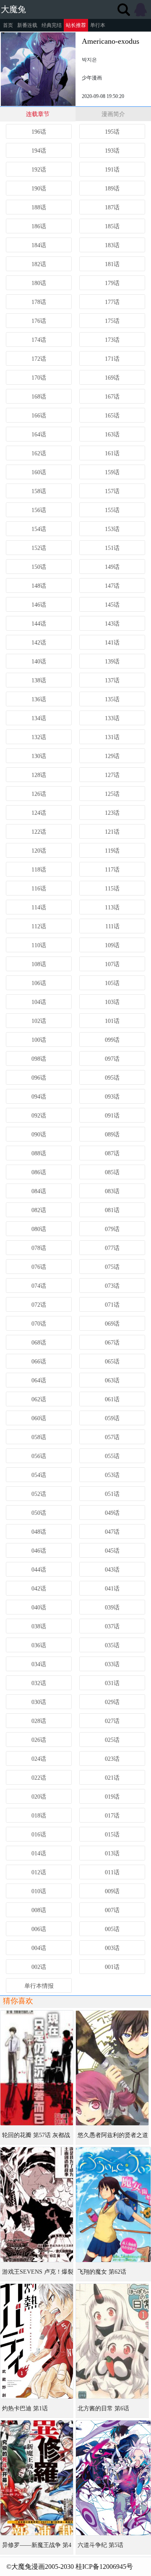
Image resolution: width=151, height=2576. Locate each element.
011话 (112, 1872)
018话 (39, 1816)
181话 (112, 264)
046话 (39, 1551)
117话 (112, 870)
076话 (39, 1267)
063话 (112, 1380)
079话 (112, 1229)
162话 (39, 453)
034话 (39, 1664)
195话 (112, 132)
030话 (39, 1702)
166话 (39, 416)
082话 (39, 1210)
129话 (112, 756)
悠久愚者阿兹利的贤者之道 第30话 (113, 2138)
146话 (39, 605)
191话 (112, 170)
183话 (112, 245)
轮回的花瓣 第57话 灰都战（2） (36, 2138)
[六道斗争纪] (113, 2478)
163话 (112, 435)
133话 (112, 718)
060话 (39, 1418)
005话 (112, 1929)
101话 (112, 1021)
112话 (39, 926)
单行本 (98, 25)
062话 (39, 1399)
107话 (112, 964)
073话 (112, 1286)
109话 (112, 945)
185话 (112, 226)
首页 (8, 25)
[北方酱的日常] (112, 2341)
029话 (112, 1702)
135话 (112, 699)
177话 (112, 302)
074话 (39, 1286)
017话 (112, 1816)
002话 (39, 1967)
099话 (112, 1040)
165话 (112, 416)
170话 (39, 378)
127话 (112, 775)
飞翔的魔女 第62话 (102, 2272)
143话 (112, 624)
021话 (112, 1778)
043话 (112, 1570)
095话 (112, 1078)
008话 (39, 1910)
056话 (39, 1456)
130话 (39, 756)
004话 (39, 1948)
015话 (112, 1835)
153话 (112, 529)
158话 (39, 491)
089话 (112, 1135)
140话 (39, 662)
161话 (112, 453)
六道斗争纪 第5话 (100, 2545)
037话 (112, 1626)
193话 (112, 151)
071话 (112, 1305)
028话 (39, 1721)
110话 (39, 945)
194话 (39, 151)
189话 (112, 189)
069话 (112, 1324)
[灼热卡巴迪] (37, 2341)
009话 (112, 1891)
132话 (39, 737)
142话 (39, 643)
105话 (112, 983)
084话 (39, 1191)
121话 (112, 832)
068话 (39, 1343)
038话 (39, 1626)
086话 (39, 1172)
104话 (39, 1002)
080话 (39, 1229)
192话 (39, 170)
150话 (39, 567)
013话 (112, 1853)
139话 (112, 662)
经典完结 (52, 25)
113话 (112, 908)
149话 (112, 567)
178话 (39, 302)
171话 (112, 359)
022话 (39, 1778)
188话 (39, 207)
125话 (112, 794)
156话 (39, 510)
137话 (112, 680)
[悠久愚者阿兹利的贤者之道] (112, 2068)
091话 (112, 1116)
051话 (112, 1494)
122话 (39, 832)
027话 (112, 1721)
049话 (112, 1513)
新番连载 (27, 25)
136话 (39, 699)
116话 (39, 889)
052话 (39, 1494)
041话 (112, 1589)
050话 (39, 1513)
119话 (112, 851)
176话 (39, 321)
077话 (112, 1248)
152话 (39, 548)
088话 (39, 1153)
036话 (39, 1645)
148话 (39, 586)
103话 (112, 1002)
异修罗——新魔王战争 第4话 (37, 2548)
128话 (39, 775)
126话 (39, 794)
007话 (112, 1910)
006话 (39, 1929)
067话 (112, 1343)
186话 (39, 226)
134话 (39, 718)
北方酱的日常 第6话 (103, 2408)
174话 (39, 340)
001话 (112, 1967)
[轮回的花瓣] (37, 2068)
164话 (39, 435)
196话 (39, 132)
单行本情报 (39, 1986)
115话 (112, 889)
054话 (39, 1475)
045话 (112, 1551)
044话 (39, 1570)
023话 (112, 1759)
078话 (39, 1248)
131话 (112, 737)
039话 (112, 1608)
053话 (112, 1475)
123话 (112, 813)
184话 (39, 245)
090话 (39, 1135)
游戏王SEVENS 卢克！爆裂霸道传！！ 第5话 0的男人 (38, 2275)
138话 (39, 680)
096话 (39, 1078)
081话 (112, 1210)
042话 (39, 1589)
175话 (112, 321)
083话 (112, 1191)
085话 (112, 1172)
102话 (39, 1021)
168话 (39, 397)
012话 (39, 1872)
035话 (112, 1645)
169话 (112, 378)
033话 (112, 1664)
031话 (112, 1683)
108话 (39, 964)
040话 (39, 1608)
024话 (39, 1759)
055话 (112, 1456)
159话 (112, 472)
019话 (112, 1797)
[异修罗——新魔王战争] (37, 2478)
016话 (39, 1835)
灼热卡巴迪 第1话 (25, 2408)
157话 (112, 491)
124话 (39, 813)
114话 (39, 908)
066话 (39, 1362)
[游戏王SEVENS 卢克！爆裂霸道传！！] (37, 2205)
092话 (39, 1116)
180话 (39, 283)
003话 (112, 1948)
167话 (112, 397)
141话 (112, 643)
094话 (39, 1097)
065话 (112, 1362)
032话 (39, 1683)
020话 (39, 1797)
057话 (112, 1437)
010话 (39, 1891)
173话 (112, 340)
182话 (39, 264)
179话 (112, 283)
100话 (39, 1040)
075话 (112, 1267)
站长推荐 (76, 25)
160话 (39, 472)
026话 (39, 1740)
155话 (112, 510)
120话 (39, 851)
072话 (39, 1305)
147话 (112, 586)
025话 (112, 1740)
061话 (112, 1399)
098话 (39, 1059)
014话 (39, 1853)
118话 (39, 870)
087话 (112, 1153)
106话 (39, 983)
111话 (112, 926)
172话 (39, 359)
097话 (112, 1059)
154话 (39, 529)
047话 (112, 1532)
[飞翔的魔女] (113, 2205)
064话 (39, 1380)
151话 (112, 548)
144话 (39, 624)
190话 (39, 189)
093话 (112, 1097)
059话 (112, 1418)
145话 (112, 605)
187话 (112, 207)
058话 (39, 1437)
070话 (39, 1324)
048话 (39, 1532)
